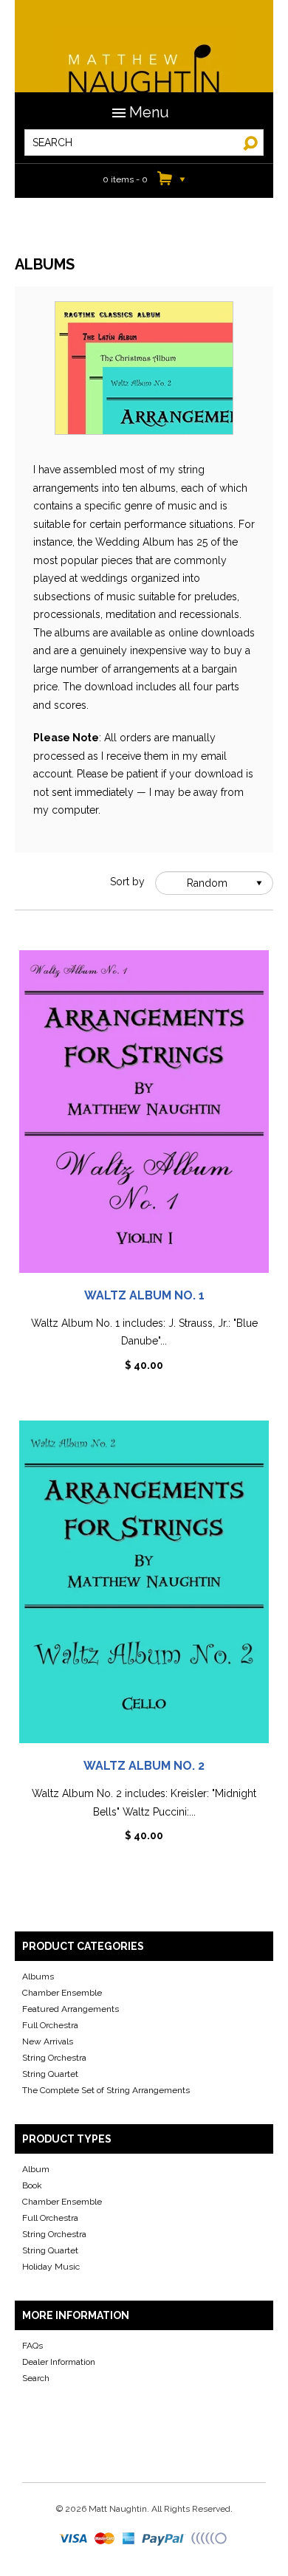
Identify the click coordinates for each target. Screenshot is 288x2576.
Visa (75, 2539)
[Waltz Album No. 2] (144, 1587)
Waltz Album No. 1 (144, 1295)
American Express (129, 2539)
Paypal (164, 2539)
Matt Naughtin (144, 59)
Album (36, 2169)
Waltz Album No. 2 (144, 1766)
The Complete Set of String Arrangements (106, 2090)
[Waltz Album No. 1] (144, 1117)
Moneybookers (210, 2539)
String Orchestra (54, 2058)
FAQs (32, 2346)
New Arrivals (48, 2041)
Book (32, 2185)
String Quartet (50, 2074)
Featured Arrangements (71, 2009)
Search (36, 2378)
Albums (38, 1976)
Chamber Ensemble (62, 1993)
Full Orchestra (50, 2025)
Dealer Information (59, 2362)
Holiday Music (51, 2267)
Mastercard (105, 2539)
